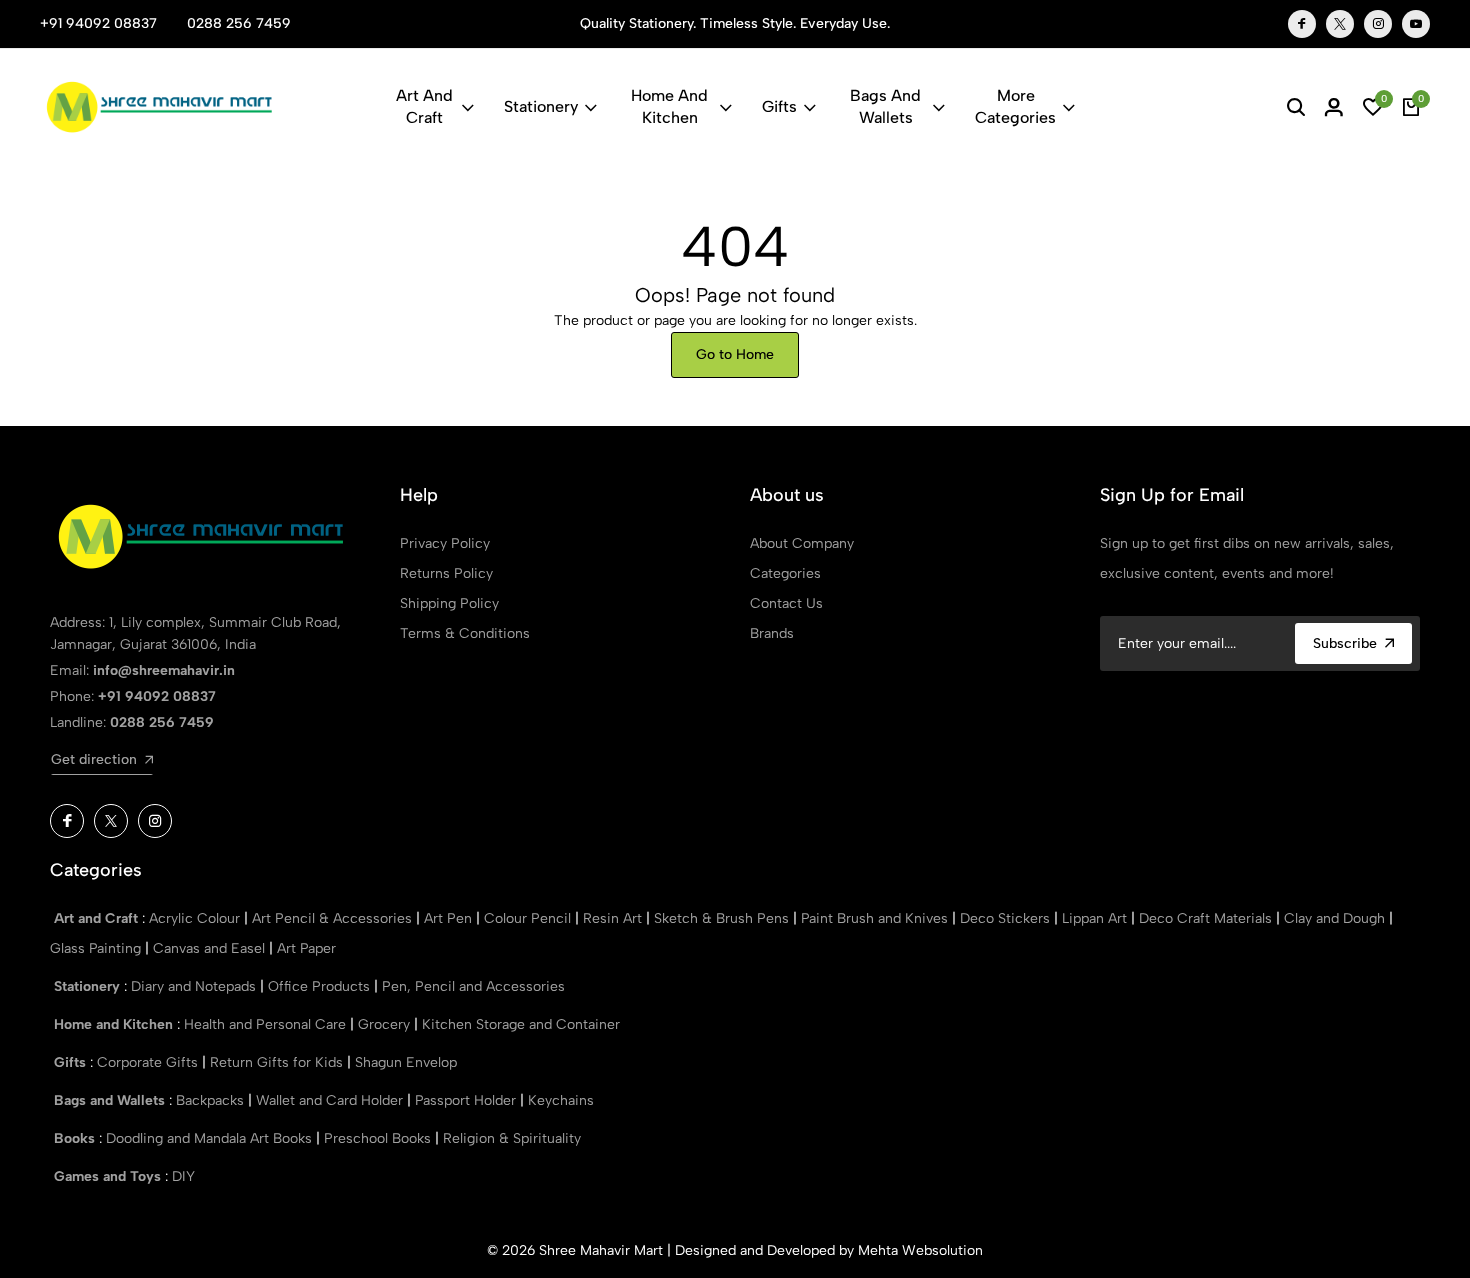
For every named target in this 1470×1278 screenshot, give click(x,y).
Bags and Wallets (885, 106)
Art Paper (306, 948)
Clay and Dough (1336, 918)
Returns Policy (446, 573)
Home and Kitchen (669, 106)
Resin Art (614, 918)
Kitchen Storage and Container (521, 1024)
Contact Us (786, 603)
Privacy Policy (445, 543)
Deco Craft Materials (1207, 918)
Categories (785, 573)
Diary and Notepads (195, 986)
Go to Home (735, 354)
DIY (183, 1176)
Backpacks (212, 1100)
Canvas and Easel (211, 948)
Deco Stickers (1007, 918)
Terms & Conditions (465, 633)
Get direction (94, 759)
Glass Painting (97, 948)
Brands (772, 633)
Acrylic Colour (196, 918)
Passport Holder (467, 1100)
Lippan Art (1096, 918)
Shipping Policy (449, 603)
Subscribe (1345, 643)
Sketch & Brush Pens (723, 918)
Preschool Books (379, 1138)
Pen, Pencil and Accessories (473, 986)
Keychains (561, 1100)
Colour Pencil (529, 918)
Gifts (779, 106)
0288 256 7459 (239, 23)
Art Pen (450, 918)
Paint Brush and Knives (876, 918)
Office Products (321, 986)
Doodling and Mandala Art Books (211, 1138)
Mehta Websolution (920, 1250)
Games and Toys (109, 1176)
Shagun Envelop (406, 1062)
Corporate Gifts (149, 1062)
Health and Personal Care (267, 1024)
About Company (802, 543)
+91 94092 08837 (98, 23)
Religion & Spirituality (512, 1138)
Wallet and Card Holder (331, 1100)
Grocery (386, 1024)
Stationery (541, 106)
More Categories (1015, 106)
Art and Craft (424, 106)
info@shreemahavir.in (164, 670)
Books (76, 1138)
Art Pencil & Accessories (334, 918)
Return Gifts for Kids (278, 1062)
